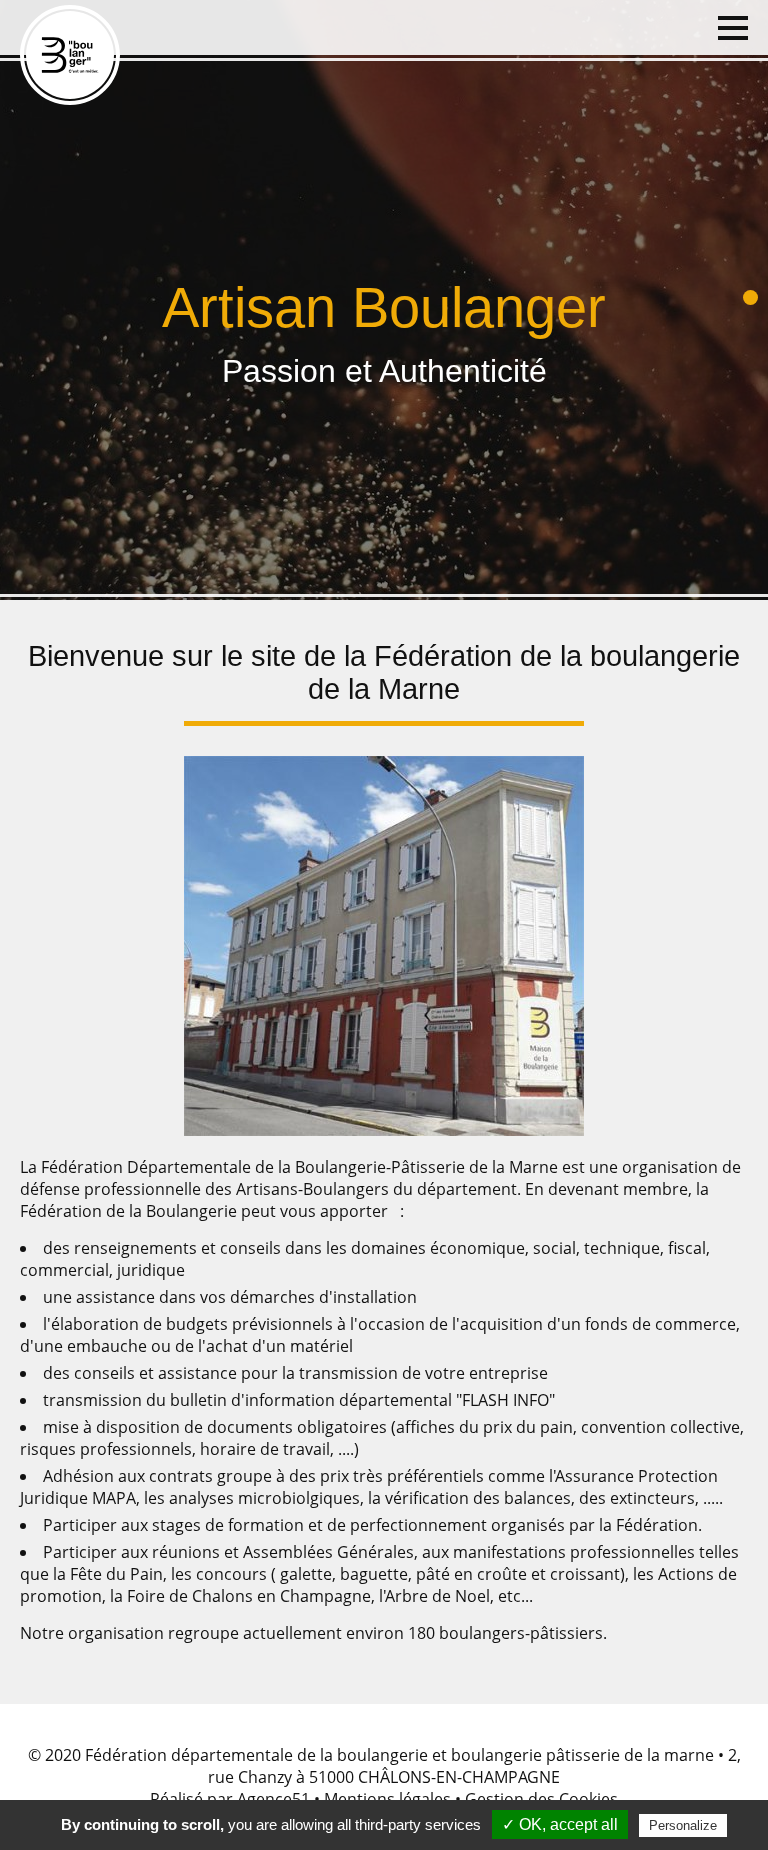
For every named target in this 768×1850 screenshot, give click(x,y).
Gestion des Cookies (541, 1799)
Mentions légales (387, 1799)
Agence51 (273, 1799)
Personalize (683, 1825)
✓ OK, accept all (560, 1824)
